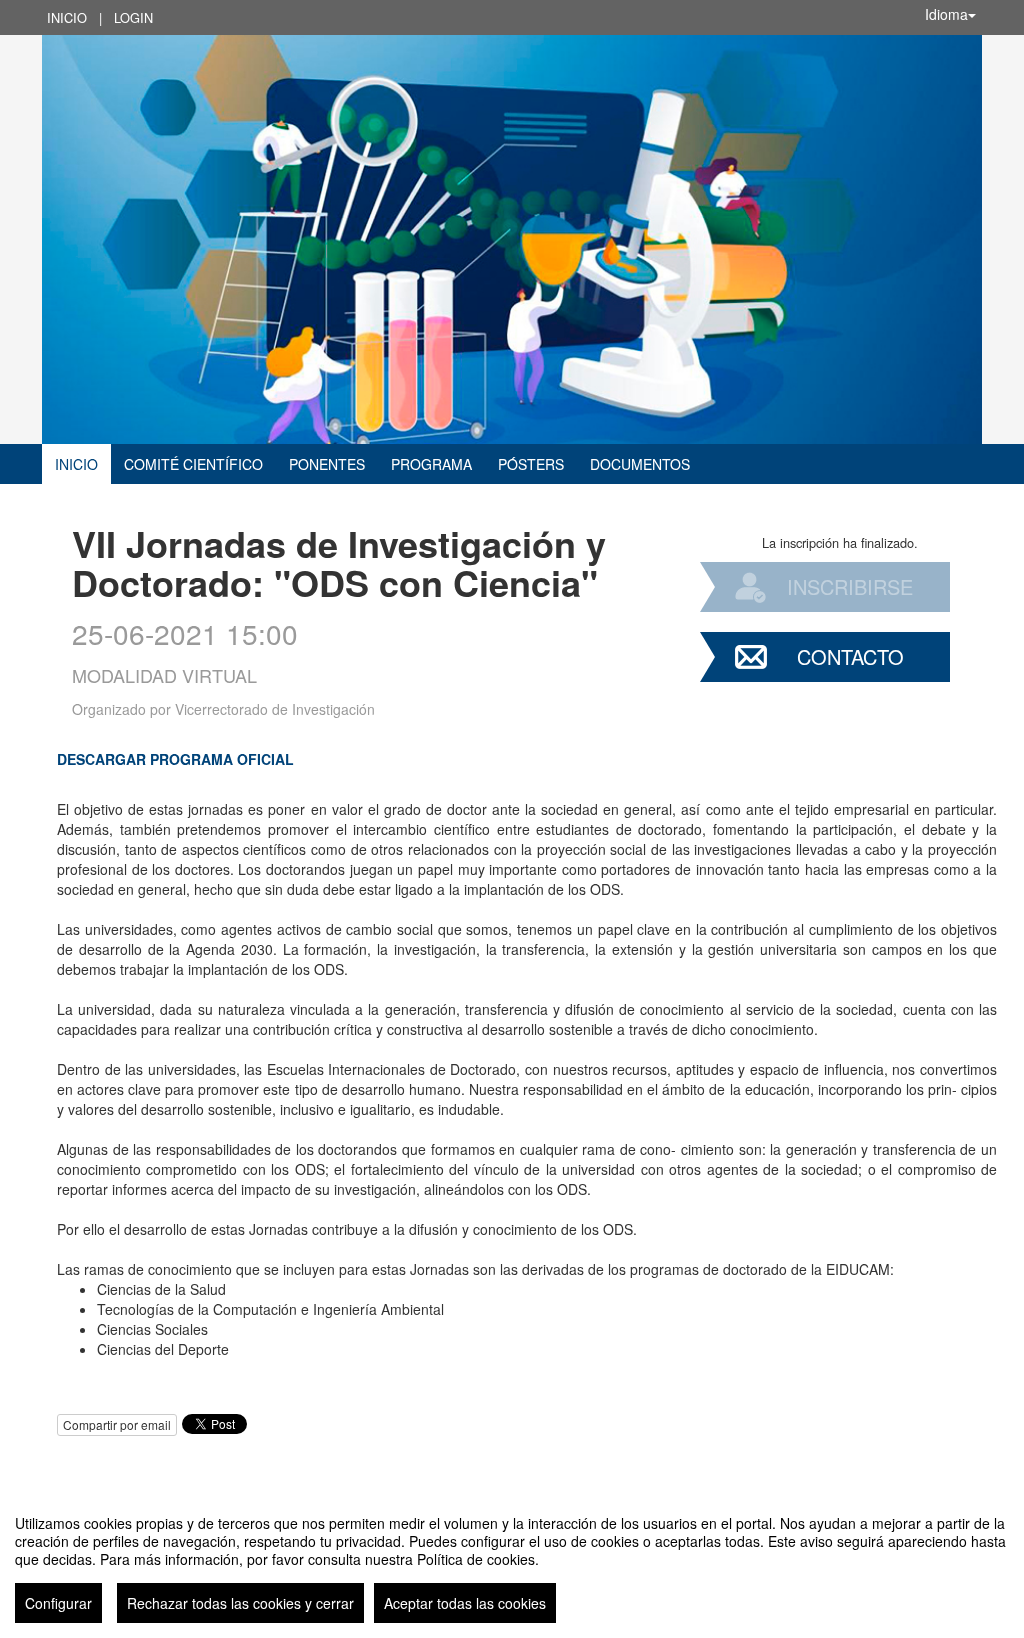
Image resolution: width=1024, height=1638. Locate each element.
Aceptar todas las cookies (465, 1603)
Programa (431, 464)
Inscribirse (850, 586)
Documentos (640, 464)
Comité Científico (193, 464)
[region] (512, 1561)
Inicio (67, 17)
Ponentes (327, 464)
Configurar (58, 1603)
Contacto (850, 656)
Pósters (531, 464)
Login (133, 17)
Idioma (946, 14)
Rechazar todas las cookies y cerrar (240, 1603)
